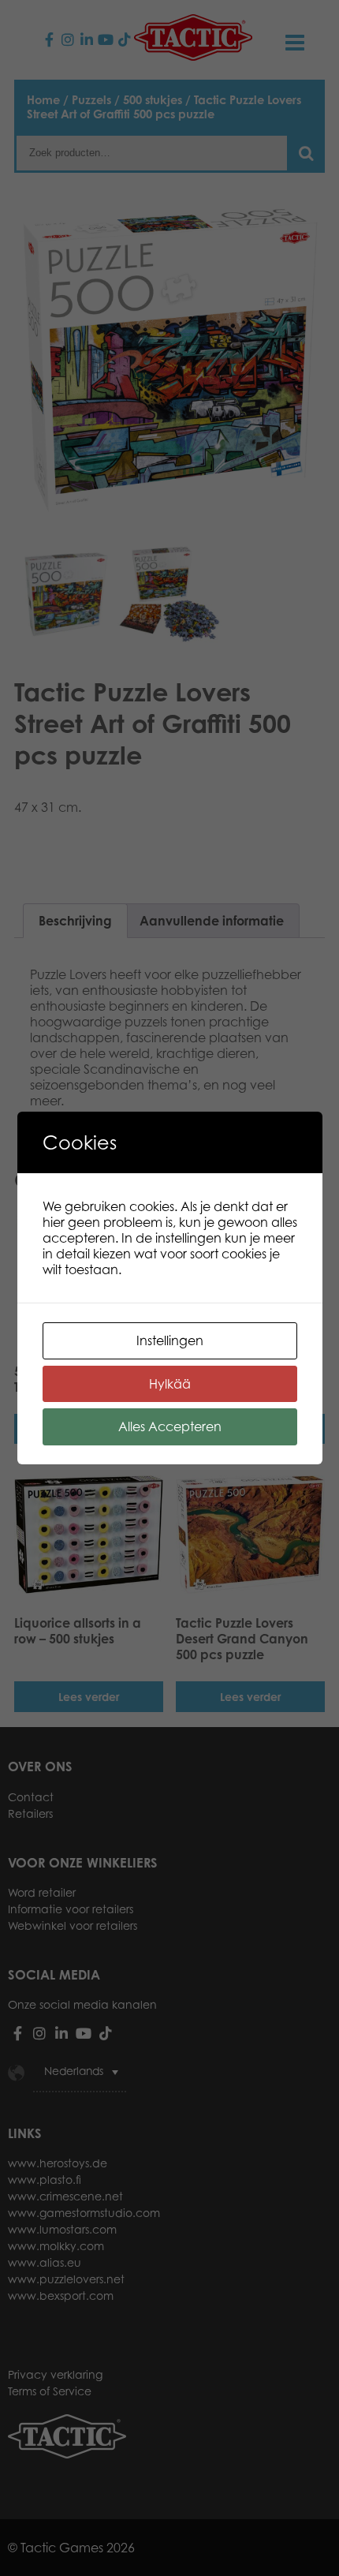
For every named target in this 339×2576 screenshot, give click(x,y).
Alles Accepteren (170, 1426)
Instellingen (170, 1340)
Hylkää (170, 1384)
